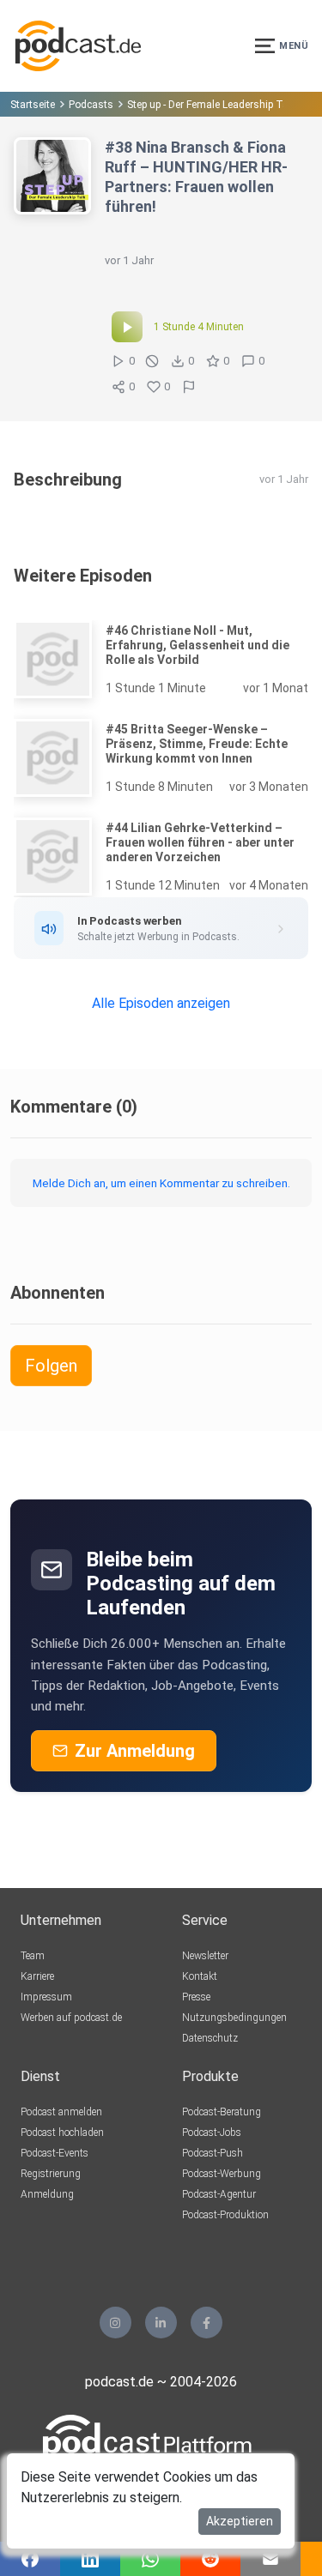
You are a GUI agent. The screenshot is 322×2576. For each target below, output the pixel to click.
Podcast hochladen (62, 2133)
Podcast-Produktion (225, 2215)
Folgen (51, 1366)
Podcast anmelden (61, 2112)
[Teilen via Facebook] (30, 2559)
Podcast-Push (213, 2153)
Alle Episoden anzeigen (161, 1003)
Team (33, 1956)
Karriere (37, 1976)
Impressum (46, 1997)
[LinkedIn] (161, 2323)
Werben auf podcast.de (71, 2018)
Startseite (33, 105)
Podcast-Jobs (212, 2133)
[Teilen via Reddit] (210, 2559)
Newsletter (205, 1956)
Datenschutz (210, 2038)
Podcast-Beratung (222, 2112)
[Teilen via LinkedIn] (90, 2559)
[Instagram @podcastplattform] (115, 2323)
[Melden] (189, 387)
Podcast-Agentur (219, 2194)
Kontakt (200, 1976)
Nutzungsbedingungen (234, 2018)
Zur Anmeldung (135, 1751)
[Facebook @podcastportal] (207, 2323)
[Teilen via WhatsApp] (150, 2559)
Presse (196, 1997)
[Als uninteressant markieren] (152, 361)
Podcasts (91, 105)
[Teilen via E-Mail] (270, 2559)
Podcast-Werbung (222, 2174)
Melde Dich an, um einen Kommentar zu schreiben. (161, 1183)
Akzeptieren (240, 2521)
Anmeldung (47, 2194)
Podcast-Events (55, 2153)
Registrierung (51, 2174)
